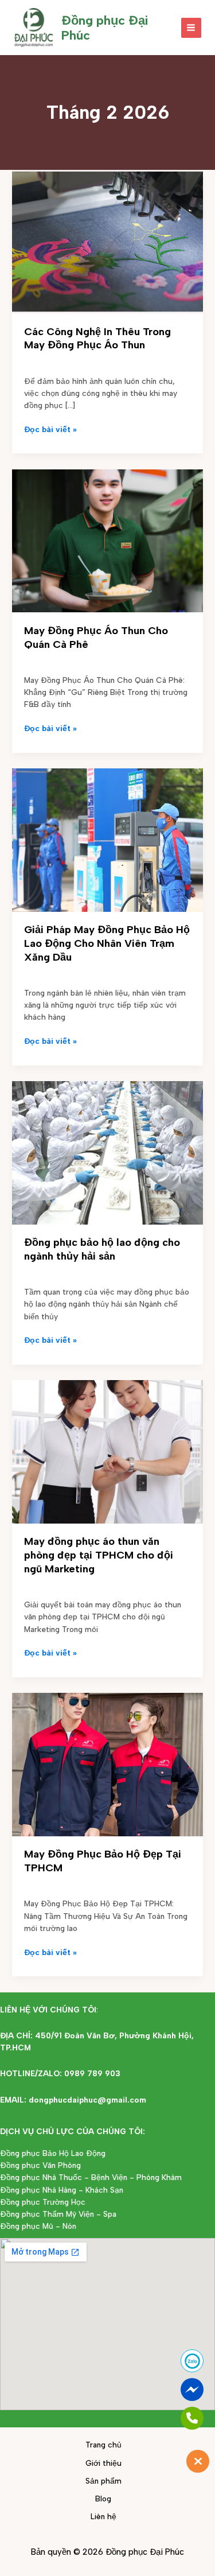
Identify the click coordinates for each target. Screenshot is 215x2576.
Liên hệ (103, 2516)
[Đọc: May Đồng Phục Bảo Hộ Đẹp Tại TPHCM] (107, 1764)
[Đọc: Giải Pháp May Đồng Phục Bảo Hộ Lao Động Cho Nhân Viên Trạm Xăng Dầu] (107, 839)
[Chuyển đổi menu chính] (191, 28)
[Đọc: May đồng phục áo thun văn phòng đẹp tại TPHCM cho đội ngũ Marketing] (107, 1451)
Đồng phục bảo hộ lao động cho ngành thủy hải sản (102, 1249)
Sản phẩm (103, 2481)
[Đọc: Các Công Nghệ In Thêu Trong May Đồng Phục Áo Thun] (107, 241)
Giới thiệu (103, 2463)
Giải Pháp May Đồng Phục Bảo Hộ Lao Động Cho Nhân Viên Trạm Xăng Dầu (107, 943)
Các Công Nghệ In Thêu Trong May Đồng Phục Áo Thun (97, 339)
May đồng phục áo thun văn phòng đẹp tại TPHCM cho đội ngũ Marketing (99, 1555)
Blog (103, 2499)
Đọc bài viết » (50, 429)
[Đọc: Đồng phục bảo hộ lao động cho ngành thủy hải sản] (107, 1152)
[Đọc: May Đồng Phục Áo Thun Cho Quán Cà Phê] (107, 540)
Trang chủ (103, 2445)
